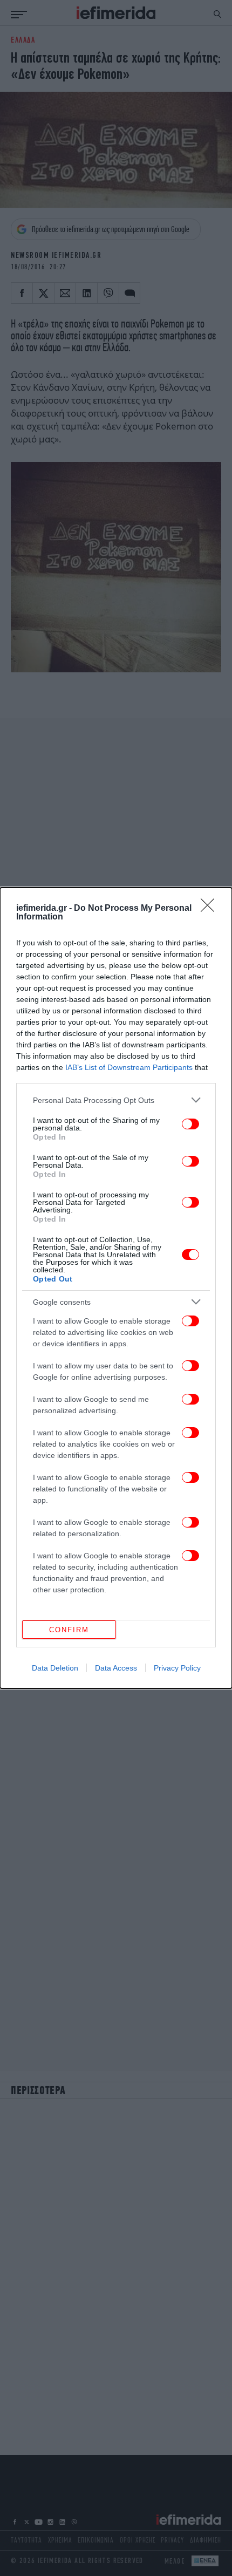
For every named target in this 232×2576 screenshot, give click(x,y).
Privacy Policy (177, 1668)
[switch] (190, 1124)
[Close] (211, 909)
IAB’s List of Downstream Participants (129, 1067)
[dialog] (116, 1288)
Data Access (116, 1668)
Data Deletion (55, 1668)
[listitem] (116, 1100)
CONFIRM (69, 1630)
